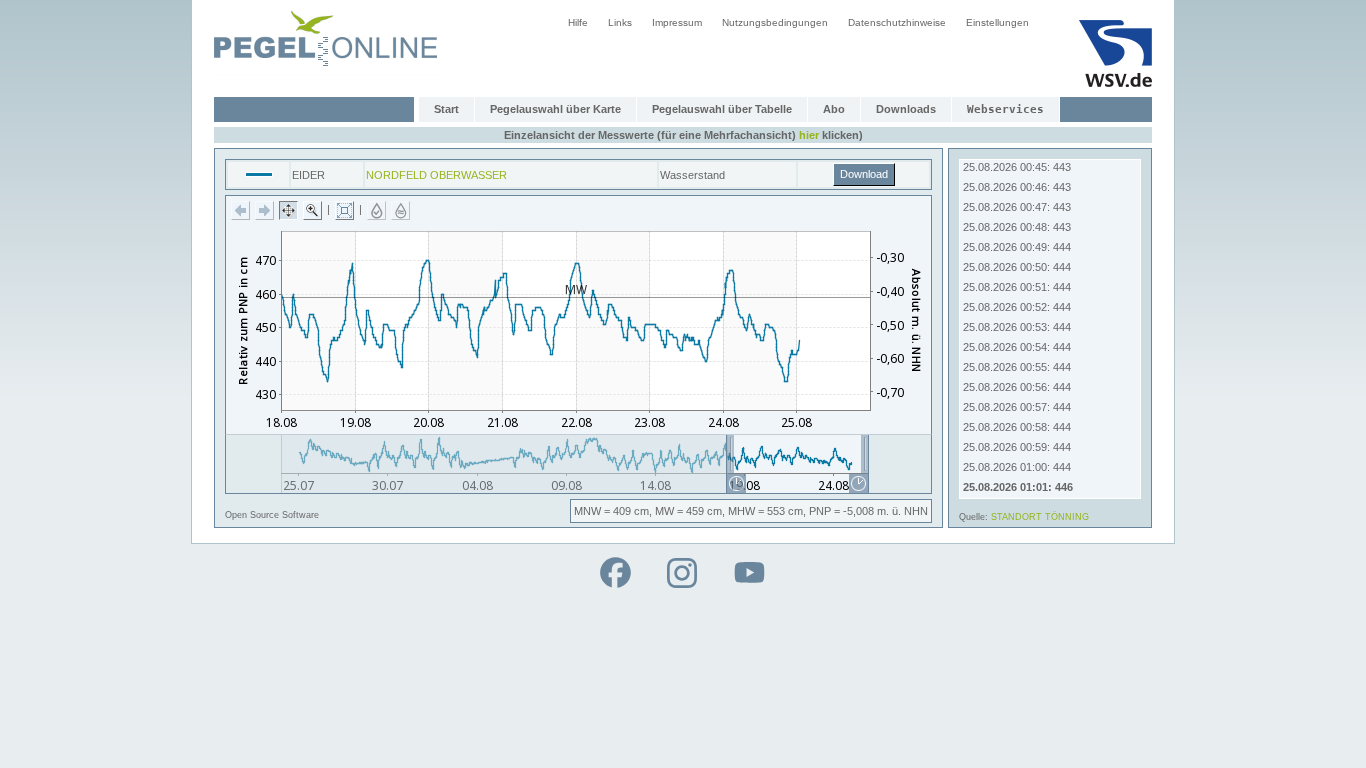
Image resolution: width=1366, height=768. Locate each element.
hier (809, 135)
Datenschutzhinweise (897, 22)
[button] (240, 210)
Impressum (677, 22)
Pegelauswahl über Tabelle (722, 109)
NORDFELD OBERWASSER (436, 175)
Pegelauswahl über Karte (555, 109)
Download (864, 174)
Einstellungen (997, 22)
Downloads (906, 109)
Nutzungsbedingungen (775, 22)
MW (664, 511)
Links (620, 22)
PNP (820, 511)
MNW (587, 511)
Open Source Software (272, 515)
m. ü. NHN (902, 511)
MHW (741, 511)
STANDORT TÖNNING (1040, 517)
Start (446, 109)
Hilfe (578, 22)
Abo (834, 109)
